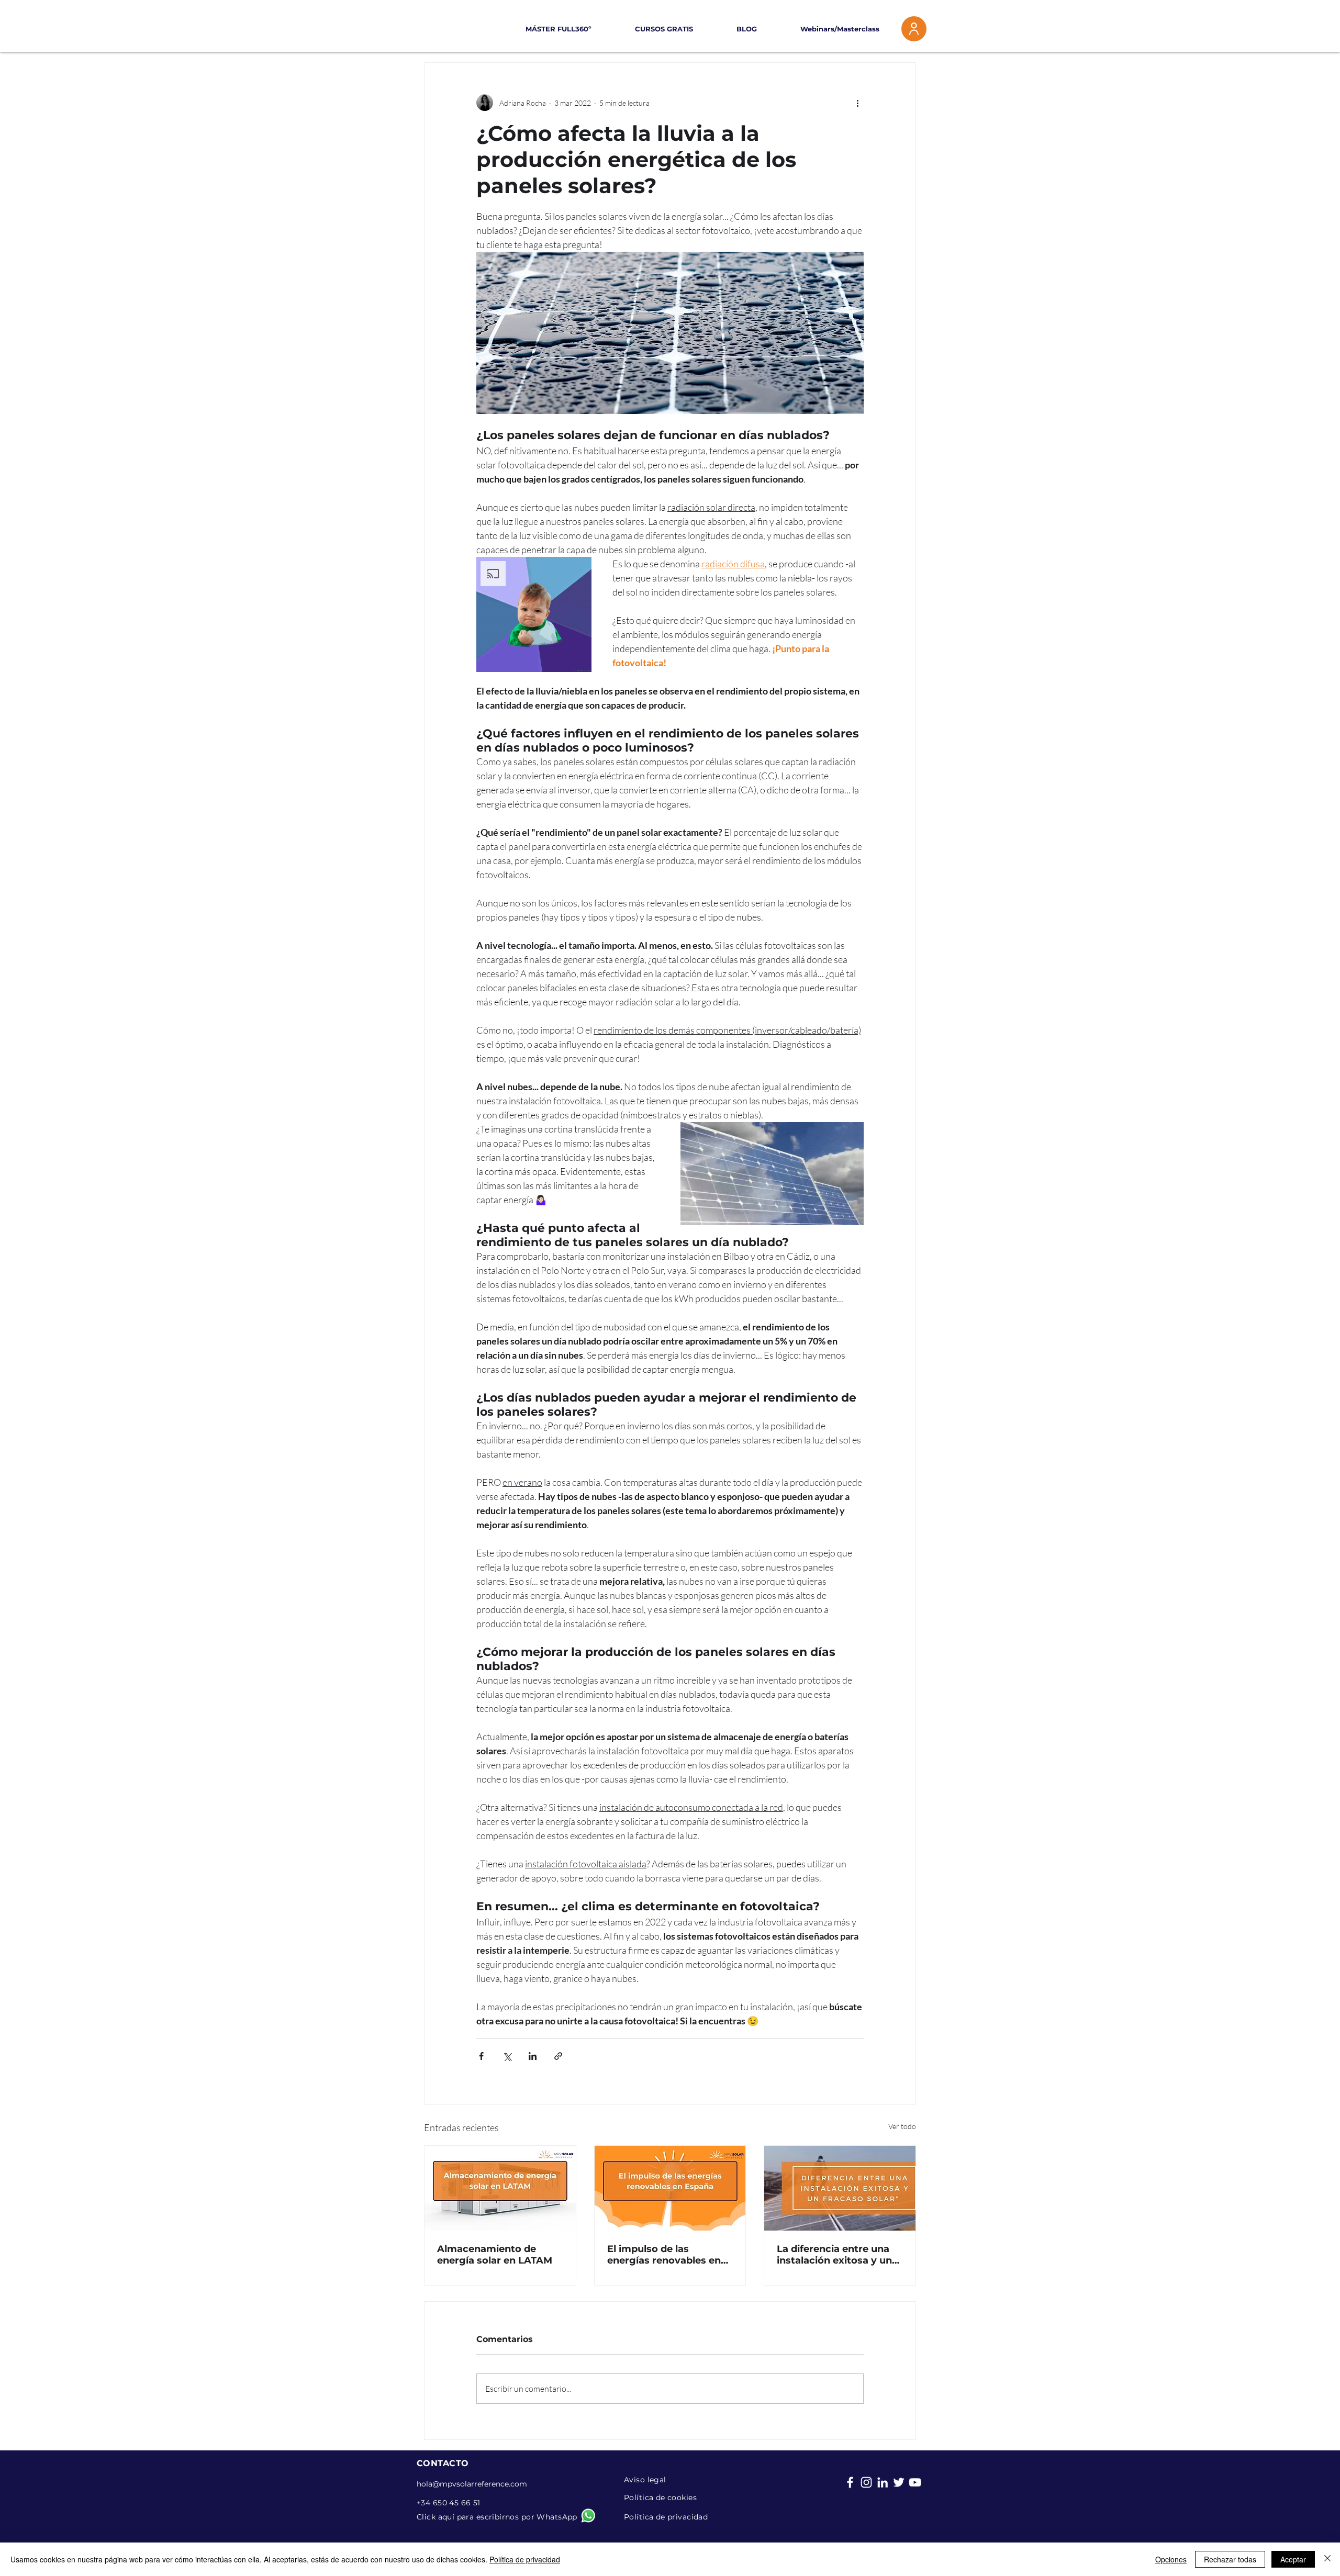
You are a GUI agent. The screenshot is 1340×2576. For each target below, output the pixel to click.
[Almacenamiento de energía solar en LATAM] (500, 2188)
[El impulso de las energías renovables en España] (670, 2188)
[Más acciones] (857, 103)
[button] (650, 29)
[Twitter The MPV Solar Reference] (899, 2482)
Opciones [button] (1171, 2559)
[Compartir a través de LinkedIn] (533, 2056)
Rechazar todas (1230, 2559)
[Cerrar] (1327, 2559)
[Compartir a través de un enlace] (558, 2056)
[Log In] (914, 29)
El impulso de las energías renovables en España (664, 2255)
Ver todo (902, 2126)
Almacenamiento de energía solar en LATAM (495, 2255)
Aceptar (1293, 2559)
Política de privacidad (525, 2559)
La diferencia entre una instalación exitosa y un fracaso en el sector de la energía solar (838, 2255)
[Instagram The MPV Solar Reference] (866, 2482)
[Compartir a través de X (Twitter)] (507, 2056)
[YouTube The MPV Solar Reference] (915, 2482)
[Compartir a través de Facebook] (481, 2056)
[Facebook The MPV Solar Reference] (850, 2482)
